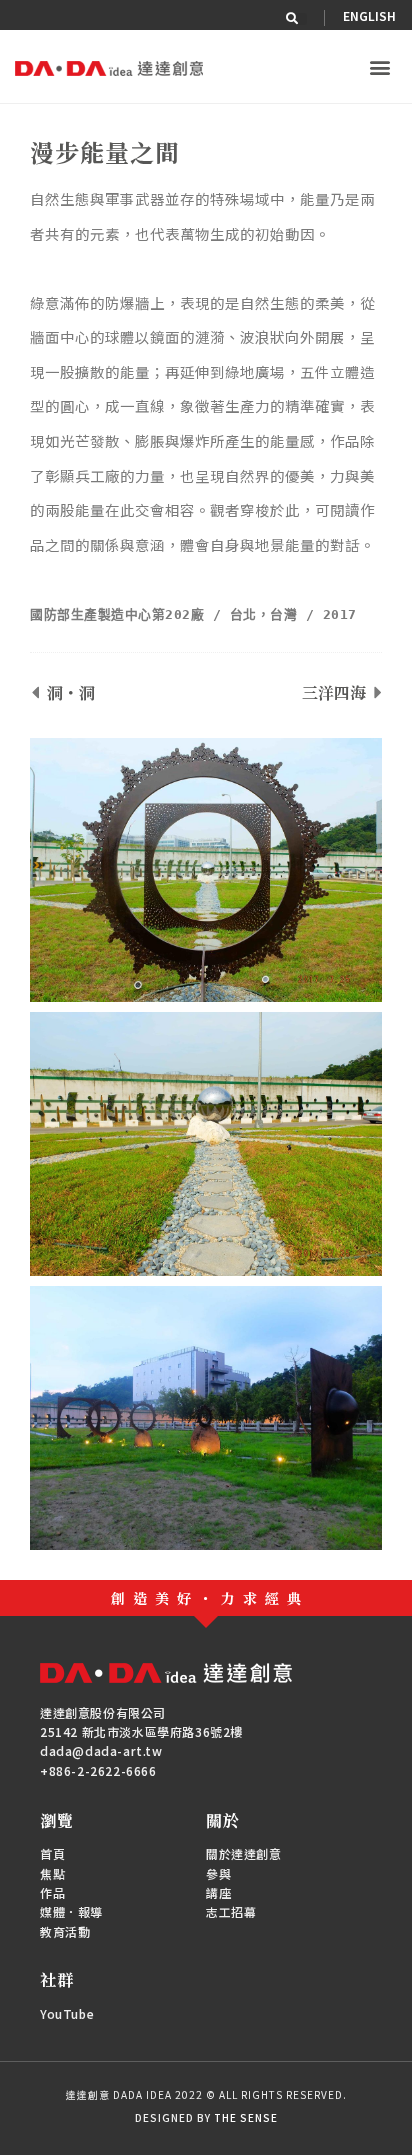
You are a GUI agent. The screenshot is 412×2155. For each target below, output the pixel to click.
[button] (301, 19)
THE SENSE (246, 2117)
